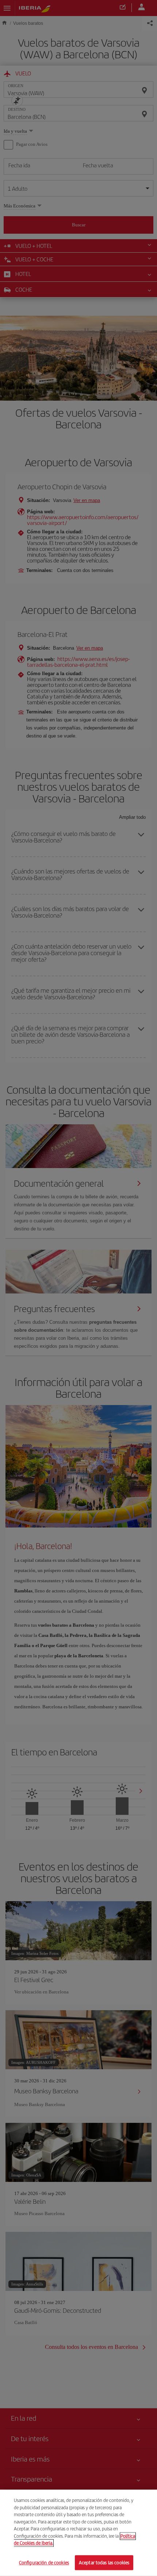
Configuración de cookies (44, 2562)
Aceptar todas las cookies (104, 2562)
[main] (78, 2533)
